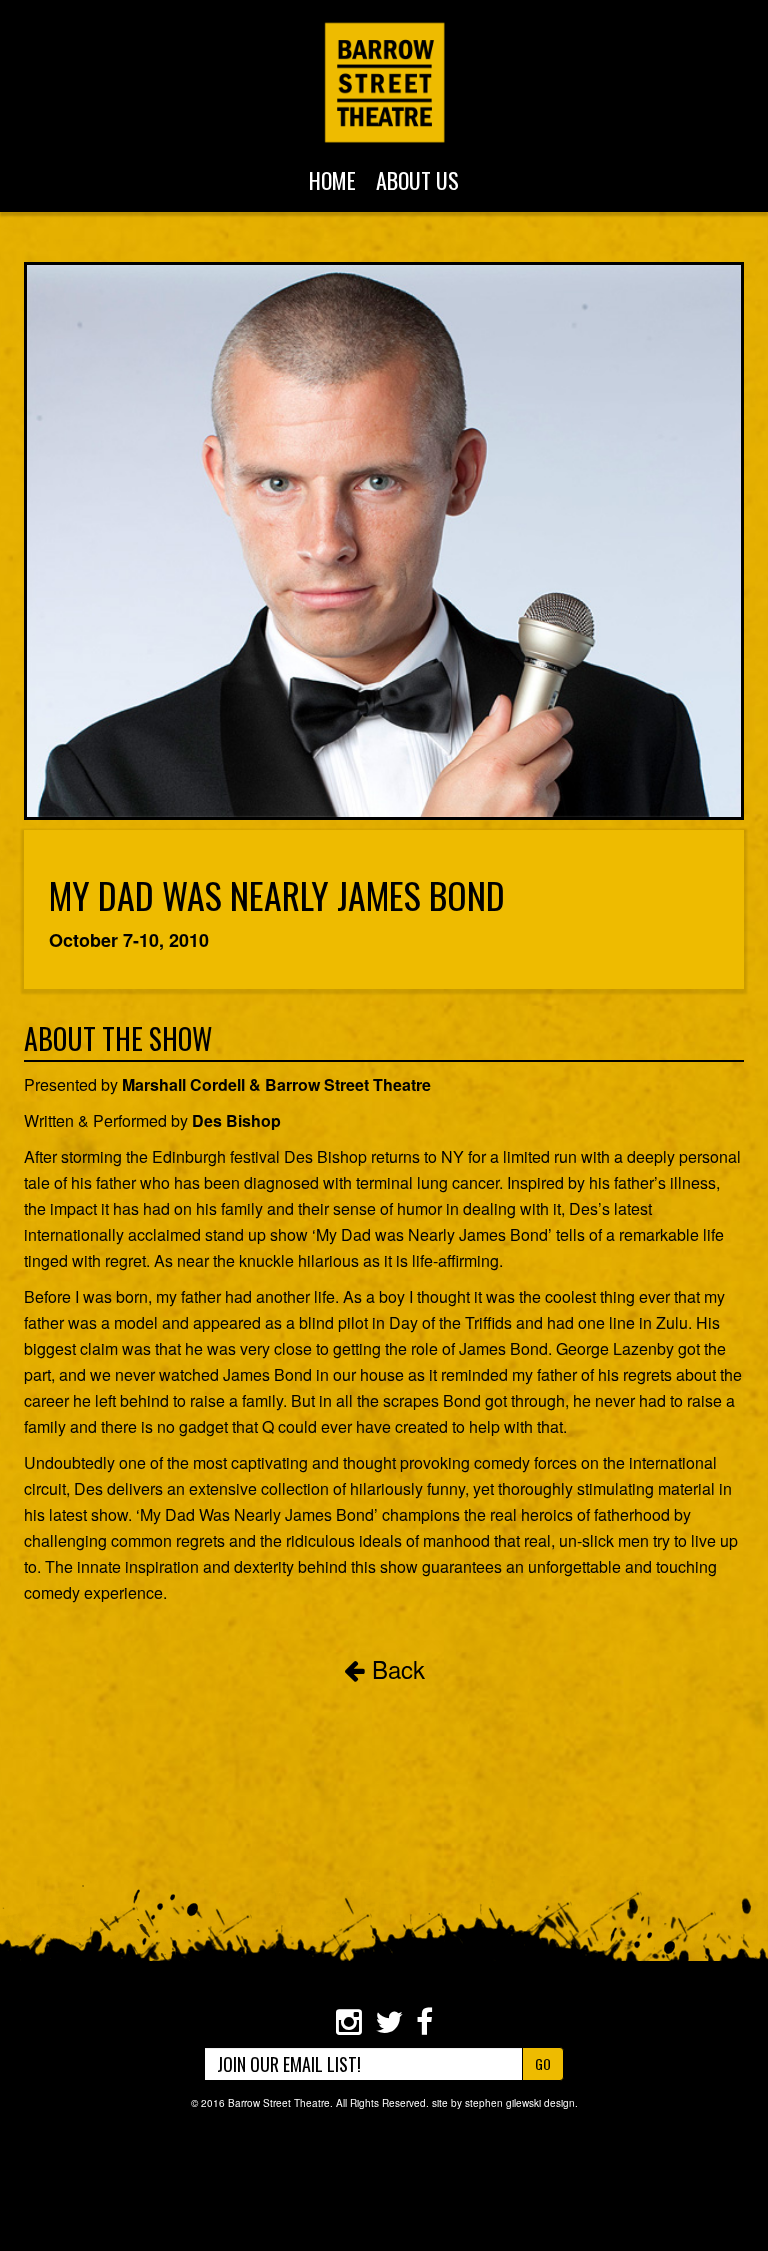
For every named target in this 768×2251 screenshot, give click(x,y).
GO (543, 2063)
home (332, 180)
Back (395, 1668)
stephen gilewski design (520, 2103)
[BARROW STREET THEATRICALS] (384, 82)
